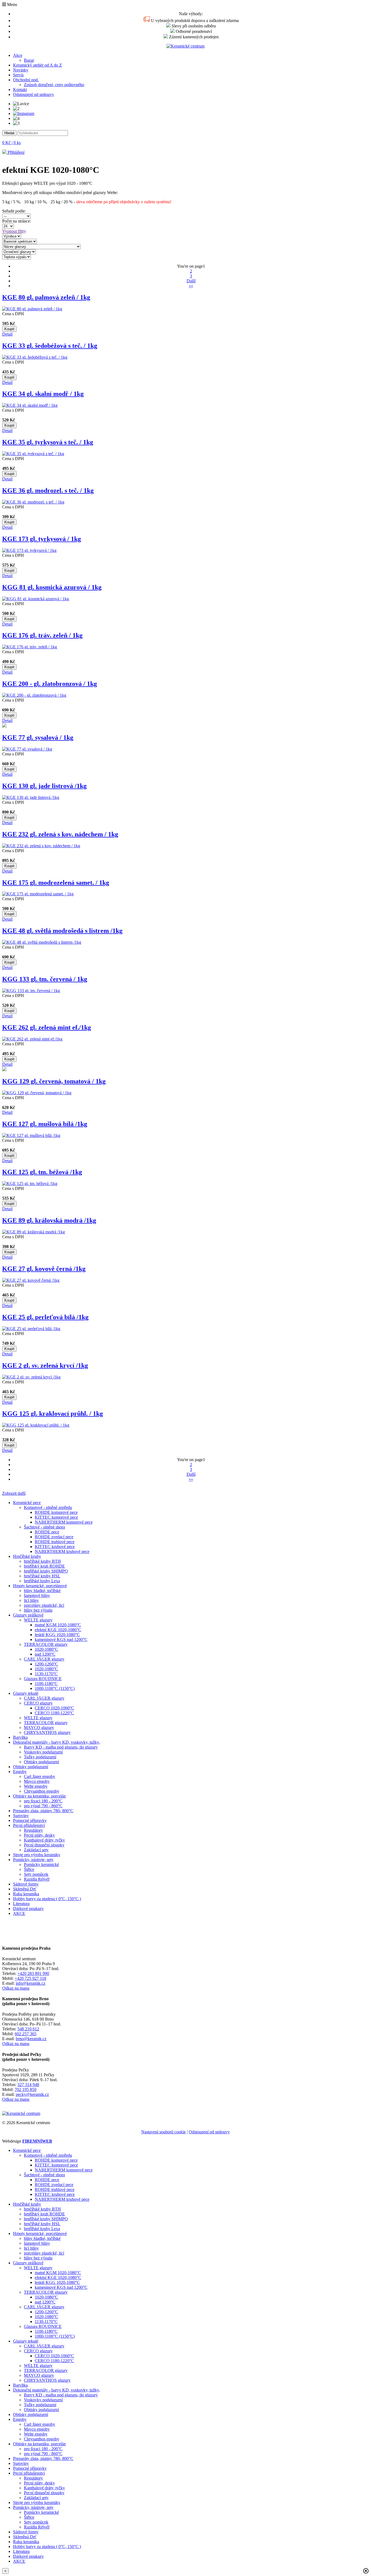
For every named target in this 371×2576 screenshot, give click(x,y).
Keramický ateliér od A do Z (37, 65)
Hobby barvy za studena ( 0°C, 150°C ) (47, 1899)
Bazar (29, 60)
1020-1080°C (46, 1649)
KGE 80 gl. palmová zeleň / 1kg (46, 297)
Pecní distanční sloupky (44, 1845)
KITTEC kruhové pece (55, 1547)
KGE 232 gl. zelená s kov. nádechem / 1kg (60, 834)
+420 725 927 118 (30, 1978)
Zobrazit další (14, 1493)
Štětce (29, 1869)
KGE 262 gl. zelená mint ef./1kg (47, 1027)
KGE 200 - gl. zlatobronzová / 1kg (50, 684)
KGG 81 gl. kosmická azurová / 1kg (52, 587)
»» (191, 286)
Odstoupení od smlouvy (34, 94)
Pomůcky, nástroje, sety (33, 1860)
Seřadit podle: (15, 211)
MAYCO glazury (39, 1728)
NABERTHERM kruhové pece (62, 1551)
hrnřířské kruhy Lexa (42, 1581)
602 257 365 (26, 2034)
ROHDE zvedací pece (54, 1537)
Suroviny (21, 1816)
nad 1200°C (45, 1654)
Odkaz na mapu (16, 1988)
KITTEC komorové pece (56, 1517)
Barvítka (20, 1737)
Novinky (21, 70)
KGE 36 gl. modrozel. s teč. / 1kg (48, 490)
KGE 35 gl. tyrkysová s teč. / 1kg (48, 442)
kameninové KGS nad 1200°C (61, 1639)
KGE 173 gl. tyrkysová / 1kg (42, 539)
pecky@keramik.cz (32, 2094)
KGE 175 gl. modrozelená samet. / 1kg (56, 883)
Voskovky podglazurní (43, 1752)
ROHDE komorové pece (56, 1512)
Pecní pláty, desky (39, 1835)
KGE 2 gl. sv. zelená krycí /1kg (45, 1365)
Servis (18, 75)
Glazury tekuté (26, 1693)
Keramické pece (27, 1503)
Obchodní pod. (26, 80)
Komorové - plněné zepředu (48, 1507)
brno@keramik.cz (31, 2039)
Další (191, 281)
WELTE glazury (38, 1620)
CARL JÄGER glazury (44, 1659)
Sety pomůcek (36, 1874)
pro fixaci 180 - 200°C (43, 1801)
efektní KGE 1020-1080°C (58, 1630)
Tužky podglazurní (40, 1757)
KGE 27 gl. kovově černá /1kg (44, 1269)
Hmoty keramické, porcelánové (40, 1586)
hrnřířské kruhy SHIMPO (46, 1571)
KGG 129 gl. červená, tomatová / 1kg (54, 1081)
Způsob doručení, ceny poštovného (54, 85)
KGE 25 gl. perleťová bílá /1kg (45, 1317)
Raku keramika (26, 1894)
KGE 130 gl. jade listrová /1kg (44, 786)
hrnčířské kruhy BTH (42, 1561)
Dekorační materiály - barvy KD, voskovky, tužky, (56, 1742)
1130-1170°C (46, 1674)
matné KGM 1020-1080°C (58, 1625)
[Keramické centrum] (185, 46)
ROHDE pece (47, 1532)
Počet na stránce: (18, 221)
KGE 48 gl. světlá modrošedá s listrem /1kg (62, 931)
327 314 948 (28, 2085)
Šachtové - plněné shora (44, 1527)
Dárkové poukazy (28, 1908)
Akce (18, 55)
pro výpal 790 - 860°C (43, 1806)
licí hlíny (31, 1600)
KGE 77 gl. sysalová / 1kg (38, 737)
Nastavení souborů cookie (164, 2132)
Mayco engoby (37, 1781)
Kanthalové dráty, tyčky (44, 1840)
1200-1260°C (46, 1664)
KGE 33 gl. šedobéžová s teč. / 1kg (50, 346)
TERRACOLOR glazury (46, 1644)
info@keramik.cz (31, 1983)
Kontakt (20, 90)
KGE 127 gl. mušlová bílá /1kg (45, 1124)
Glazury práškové (28, 1615)
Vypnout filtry (14, 231)
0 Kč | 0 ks (11, 143)
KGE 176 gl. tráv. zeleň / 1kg (42, 635)
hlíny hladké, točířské (42, 1591)
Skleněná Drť (25, 1889)
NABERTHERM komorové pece (64, 1522)
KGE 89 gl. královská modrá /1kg (49, 1220)
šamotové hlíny (37, 1595)
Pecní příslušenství (29, 1825)
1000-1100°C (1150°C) (55, 1688)
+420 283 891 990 (33, 1973)
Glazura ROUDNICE (43, 1679)
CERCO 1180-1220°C (54, 1713)
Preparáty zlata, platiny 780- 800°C (43, 1811)
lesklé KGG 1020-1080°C (57, 1635)
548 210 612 (28, 2029)
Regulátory (33, 1830)
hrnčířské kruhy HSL (42, 1576)
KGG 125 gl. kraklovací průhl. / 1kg (53, 1414)
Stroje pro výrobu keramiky (37, 1855)
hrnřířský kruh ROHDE (44, 1566)
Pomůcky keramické (41, 1864)
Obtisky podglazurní (41, 1762)
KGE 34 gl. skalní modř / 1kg (43, 394)
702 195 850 (26, 2089)
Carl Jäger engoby (40, 1776)
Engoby (20, 1772)
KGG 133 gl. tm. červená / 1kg (45, 979)
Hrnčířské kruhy (27, 1556)
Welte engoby (36, 1786)
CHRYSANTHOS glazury (47, 1732)
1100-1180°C (46, 1684)
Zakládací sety (36, 1850)
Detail (7, 334)
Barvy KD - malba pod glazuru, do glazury (61, 1747)
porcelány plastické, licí (44, 1605)
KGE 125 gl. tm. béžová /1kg (42, 1172)
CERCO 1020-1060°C (54, 1708)
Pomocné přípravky (30, 1820)
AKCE (19, 1913)
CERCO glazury (38, 1703)
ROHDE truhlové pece (55, 1542)
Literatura (21, 1904)
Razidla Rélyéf (37, 1879)
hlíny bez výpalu (38, 1610)
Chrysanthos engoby (42, 1791)
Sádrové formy (26, 1884)
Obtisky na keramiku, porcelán (39, 1796)
